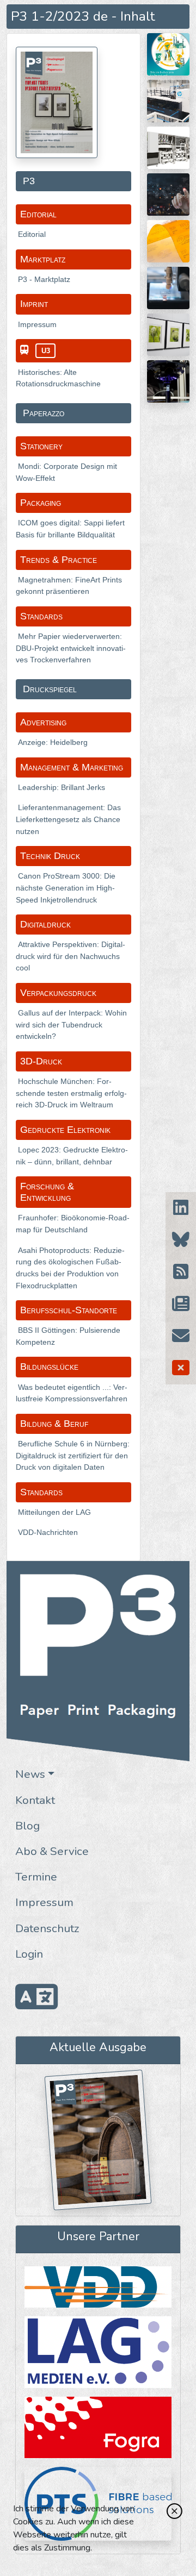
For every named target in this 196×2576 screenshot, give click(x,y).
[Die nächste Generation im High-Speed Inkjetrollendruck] (168, 147)
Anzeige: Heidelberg (53, 742)
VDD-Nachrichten (48, 1532)
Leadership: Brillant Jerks (62, 787)
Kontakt (35, 1800)
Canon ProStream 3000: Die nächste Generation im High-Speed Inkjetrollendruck (66, 888)
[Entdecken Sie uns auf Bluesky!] (181, 1240)
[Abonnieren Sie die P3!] (181, 1304)
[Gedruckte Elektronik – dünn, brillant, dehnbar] (168, 287)
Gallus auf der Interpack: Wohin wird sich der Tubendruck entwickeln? (71, 1024)
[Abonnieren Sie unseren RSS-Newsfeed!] (181, 1272)
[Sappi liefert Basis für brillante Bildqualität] (168, 101)
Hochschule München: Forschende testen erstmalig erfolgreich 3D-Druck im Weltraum (71, 1093)
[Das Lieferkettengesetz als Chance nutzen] (168, 194)
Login (29, 1954)
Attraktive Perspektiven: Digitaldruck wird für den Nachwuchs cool (71, 956)
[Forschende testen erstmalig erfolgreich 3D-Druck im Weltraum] (168, 381)
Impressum (44, 1902)
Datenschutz (47, 1928)
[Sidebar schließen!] (181, 1368)
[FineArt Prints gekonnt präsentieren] (168, 334)
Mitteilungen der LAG (54, 1512)
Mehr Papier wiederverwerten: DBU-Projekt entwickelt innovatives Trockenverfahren (71, 648)
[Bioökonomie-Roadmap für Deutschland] (168, 54)
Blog (27, 1826)
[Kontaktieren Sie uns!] (181, 1336)
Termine (36, 1877)
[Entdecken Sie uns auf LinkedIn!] (181, 1208)
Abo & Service (52, 1851)
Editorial (32, 234)
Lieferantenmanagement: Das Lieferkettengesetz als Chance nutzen (68, 819)
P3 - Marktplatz (44, 279)
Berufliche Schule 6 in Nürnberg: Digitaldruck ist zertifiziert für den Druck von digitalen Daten (73, 1455)
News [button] (30, 1774)
